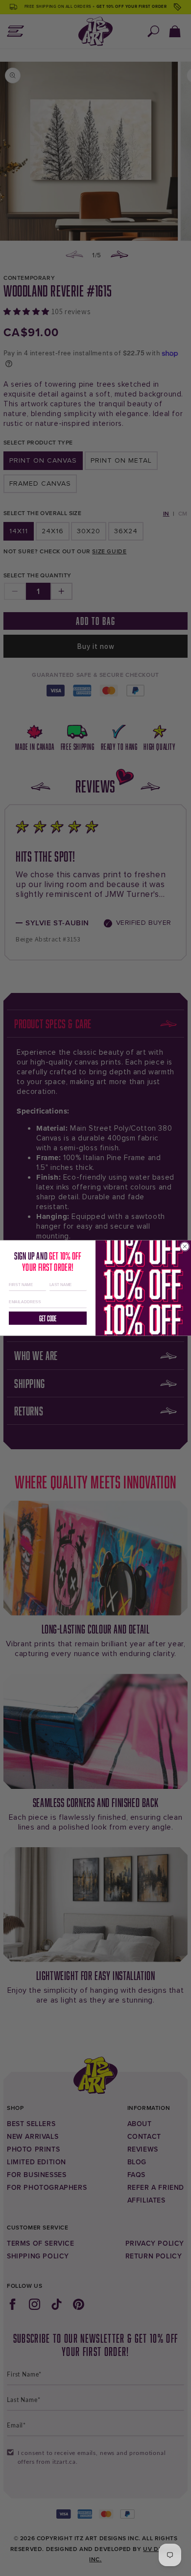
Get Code (48, 1318)
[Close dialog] (185, 1247)
